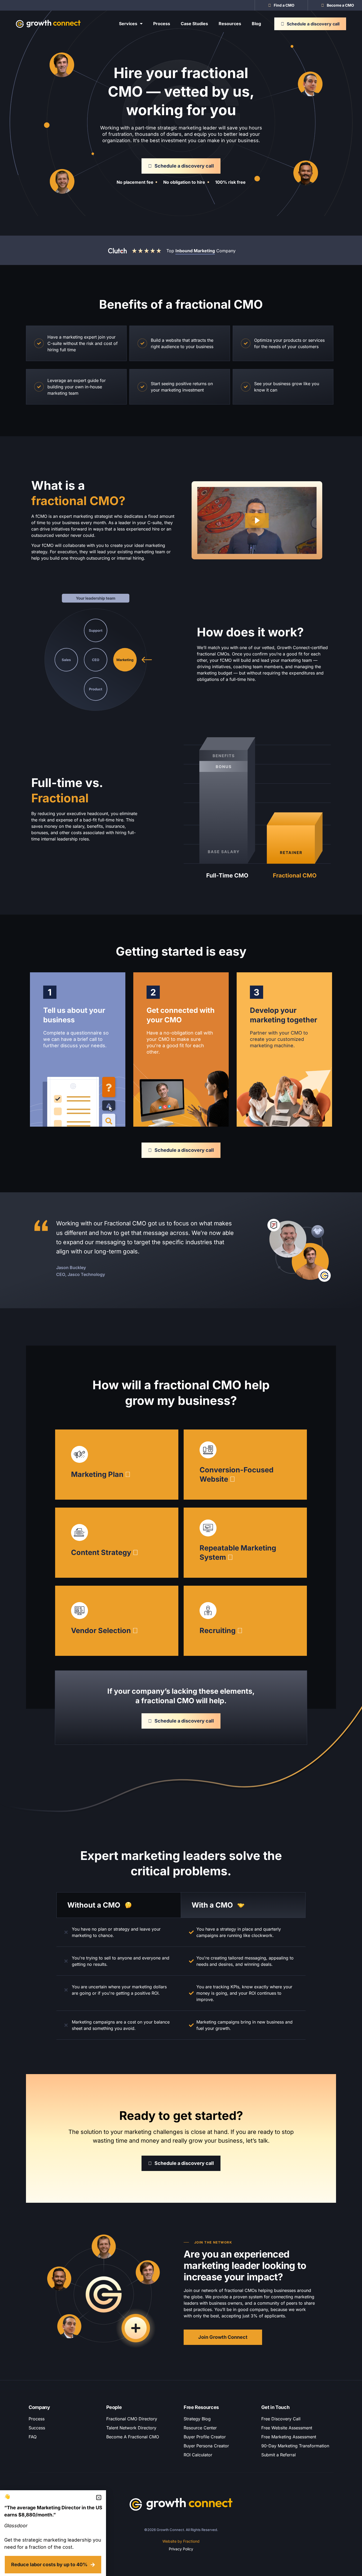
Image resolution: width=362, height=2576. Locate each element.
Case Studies (194, 24)
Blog (256, 24)
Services (128, 24)
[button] (99, 2498)
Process (162, 24)
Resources (230, 24)
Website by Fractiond (181, 2541)
